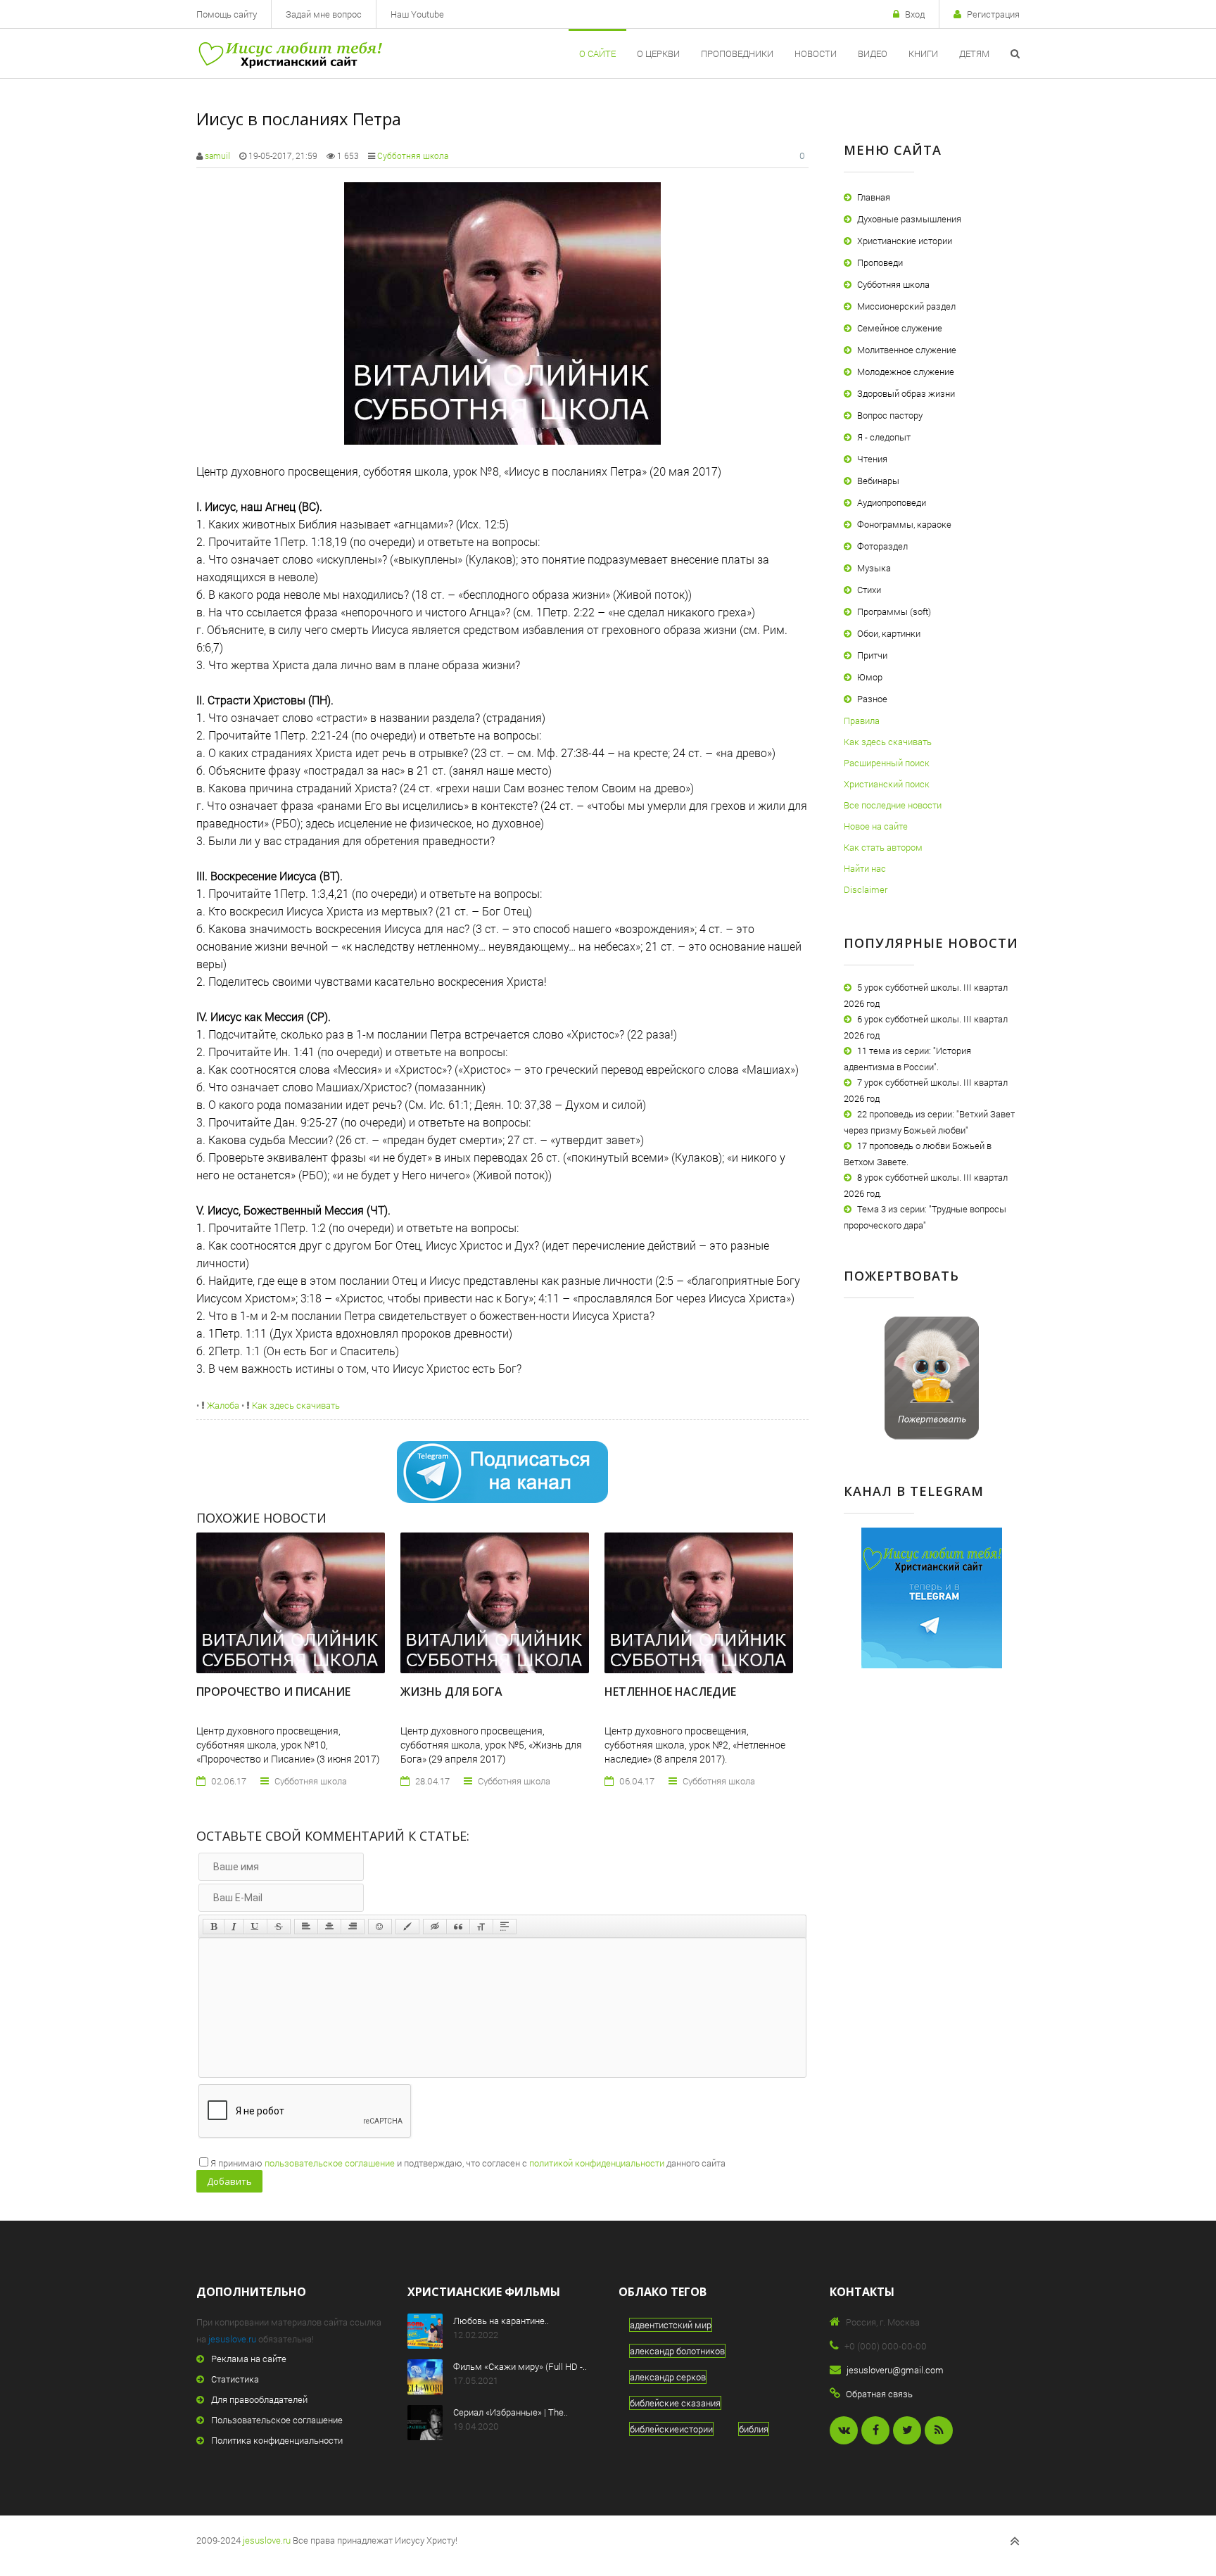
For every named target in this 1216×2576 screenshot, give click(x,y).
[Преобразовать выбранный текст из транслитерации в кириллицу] (481, 1927)
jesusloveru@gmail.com (895, 2370)
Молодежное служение (906, 372)
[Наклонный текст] (234, 1927)
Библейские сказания (675, 2403)
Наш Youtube (417, 14)
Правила (862, 721)
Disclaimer (866, 889)
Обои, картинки (889, 633)
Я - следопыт (884, 437)
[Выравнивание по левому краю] (306, 1927)
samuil (217, 156)
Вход (915, 14)
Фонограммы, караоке (904, 524)
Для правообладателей (259, 2399)
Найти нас (865, 868)
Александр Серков (668, 2377)
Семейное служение (900, 328)
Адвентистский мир (671, 2325)
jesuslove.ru (232, 2339)
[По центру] (329, 1927)
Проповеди (880, 262)
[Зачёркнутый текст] (279, 1927)
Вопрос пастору (890, 415)
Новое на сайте (876, 826)
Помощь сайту (227, 14)
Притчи (872, 655)
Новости (816, 53)
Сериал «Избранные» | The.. (511, 2412)
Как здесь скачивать (295, 1405)
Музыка (874, 568)
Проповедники (737, 53)
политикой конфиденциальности (597, 2163)
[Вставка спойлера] (505, 1927)
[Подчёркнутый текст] (255, 1927)
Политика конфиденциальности (277, 2440)
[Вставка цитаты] (458, 1927)
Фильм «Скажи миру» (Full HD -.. (520, 2366)
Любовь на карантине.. (501, 2321)
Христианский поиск (887, 784)
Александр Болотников (677, 2351)
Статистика (235, 2379)
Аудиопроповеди (892, 502)
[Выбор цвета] (407, 1927)
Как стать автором (883, 847)
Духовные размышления (909, 219)
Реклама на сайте (249, 2359)
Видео (873, 53)
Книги (923, 53)
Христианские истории (905, 241)
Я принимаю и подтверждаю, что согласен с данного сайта (468, 2163)
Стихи (869, 590)
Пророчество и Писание (273, 1692)
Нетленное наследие (670, 1692)
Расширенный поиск (887, 763)
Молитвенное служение (907, 350)
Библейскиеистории (671, 2429)
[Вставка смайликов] (380, 1927)
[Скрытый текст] (435, 1927)
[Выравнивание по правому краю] (353, 1927)
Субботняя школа (413, 156)
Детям (974, 53)
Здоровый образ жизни (906, 393)
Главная (874, 197)
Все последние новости (893, 805)
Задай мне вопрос (324, 14)
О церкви (658, 53)
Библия (754, 2429)
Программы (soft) (894, 611)
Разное (872, 699)
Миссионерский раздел (906, 306)
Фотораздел (882, 546)
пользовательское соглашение (330, 2163)
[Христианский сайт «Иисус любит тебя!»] (290, 53)
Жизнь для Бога (451, 1692)
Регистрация (993, 14)
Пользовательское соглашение (277, 2420)
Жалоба (222, 1405)
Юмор (870, 677)
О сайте (597, 53)
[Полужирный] (214, 1927)
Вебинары (878, 481)
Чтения (872, 459)
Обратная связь (879, 2394)
